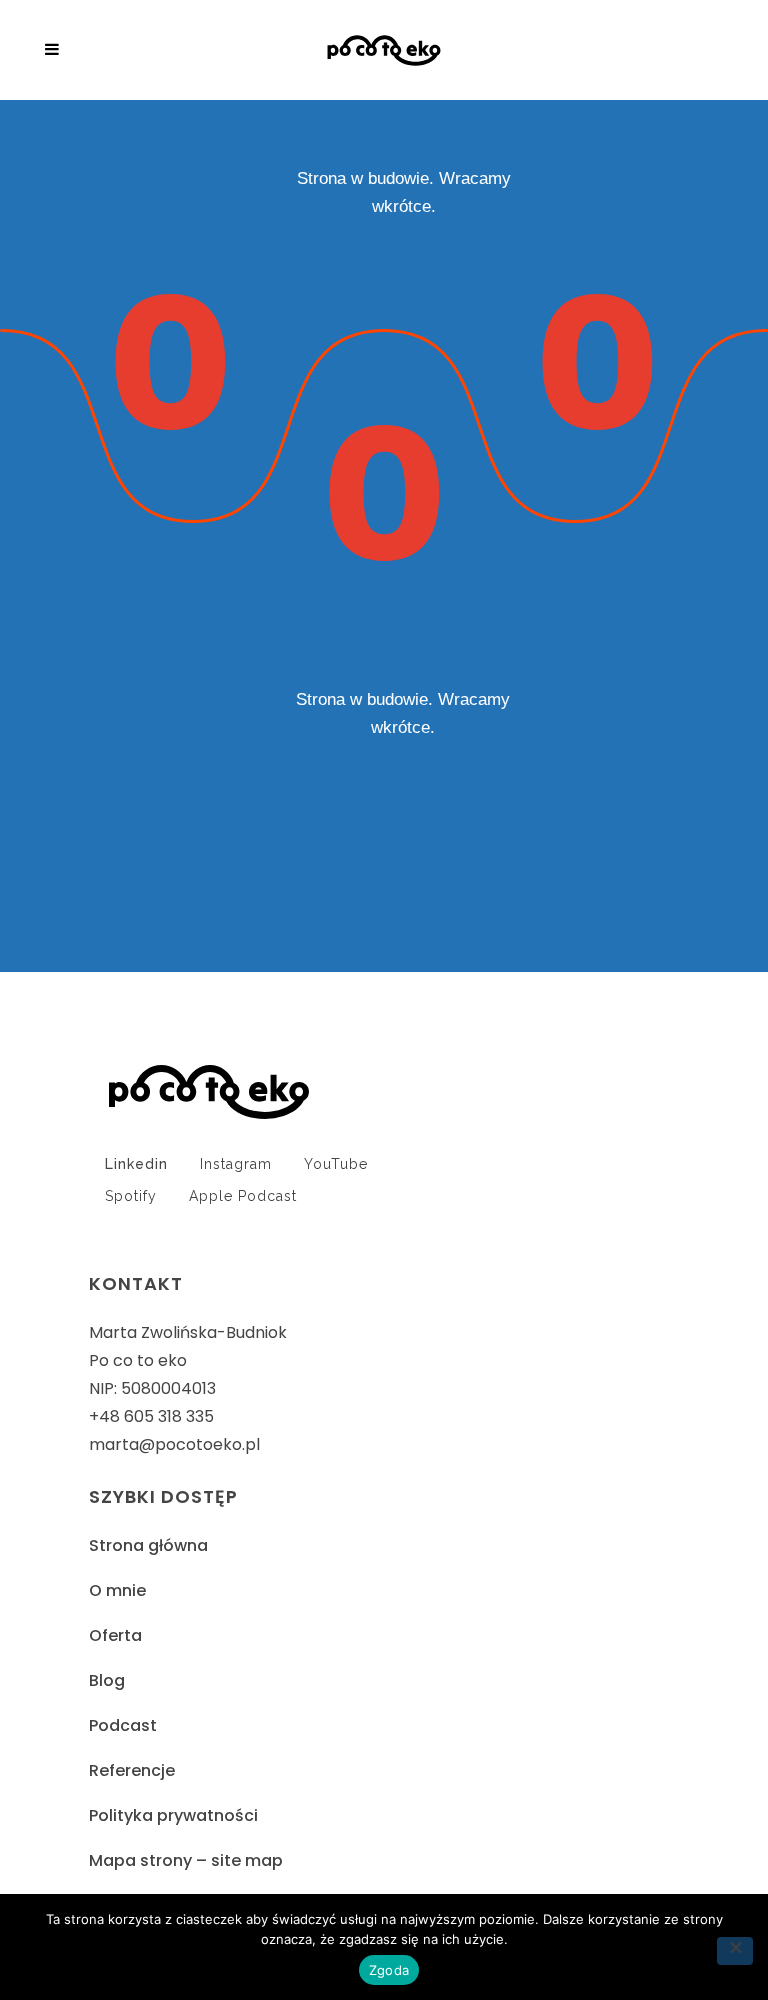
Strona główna (148, 1545)
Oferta (115, 1635)
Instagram (236, 1164)
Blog (107, 1680)
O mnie (117, 1590)
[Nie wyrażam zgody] (735, 1951)
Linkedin (136, 1164)
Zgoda (389, 1970)
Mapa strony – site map (186, 1860)
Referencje (132, 1770)
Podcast (123, 1725)
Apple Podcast (243, 1196)
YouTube (336, 1164)
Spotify (131, 1196)
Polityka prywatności (173, 1815)
